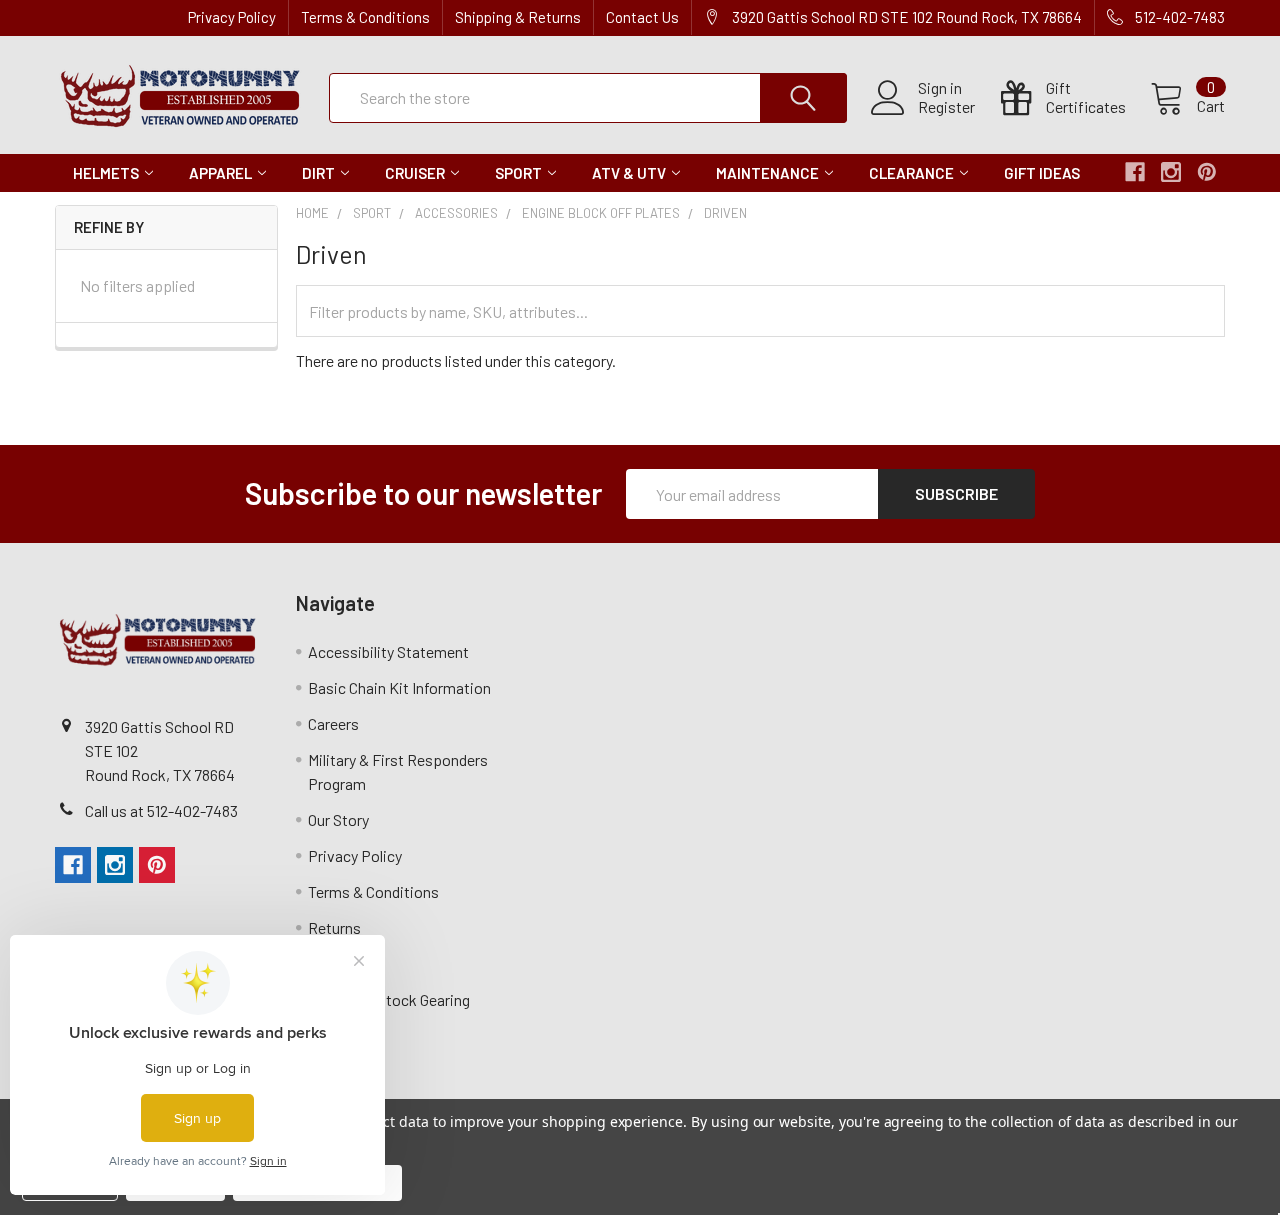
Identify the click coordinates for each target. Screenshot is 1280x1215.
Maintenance (767, 173)
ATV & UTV (629, 173)
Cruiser (415, 173)
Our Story (338, 819)
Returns (334, 927)
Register (946, 107)
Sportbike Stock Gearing (389, 999)
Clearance (911, 173)
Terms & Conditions (365, 17)
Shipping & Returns (518, 17)
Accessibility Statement (388, 651)
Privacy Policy (232, 17)
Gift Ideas (1042, 173)
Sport (518, 173)
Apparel (220, 173)
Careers (333, 723)
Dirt (318, 173)
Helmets (106, 173)
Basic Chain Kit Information (399, 687)
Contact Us (642, 17)
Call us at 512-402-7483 (161, 810)
